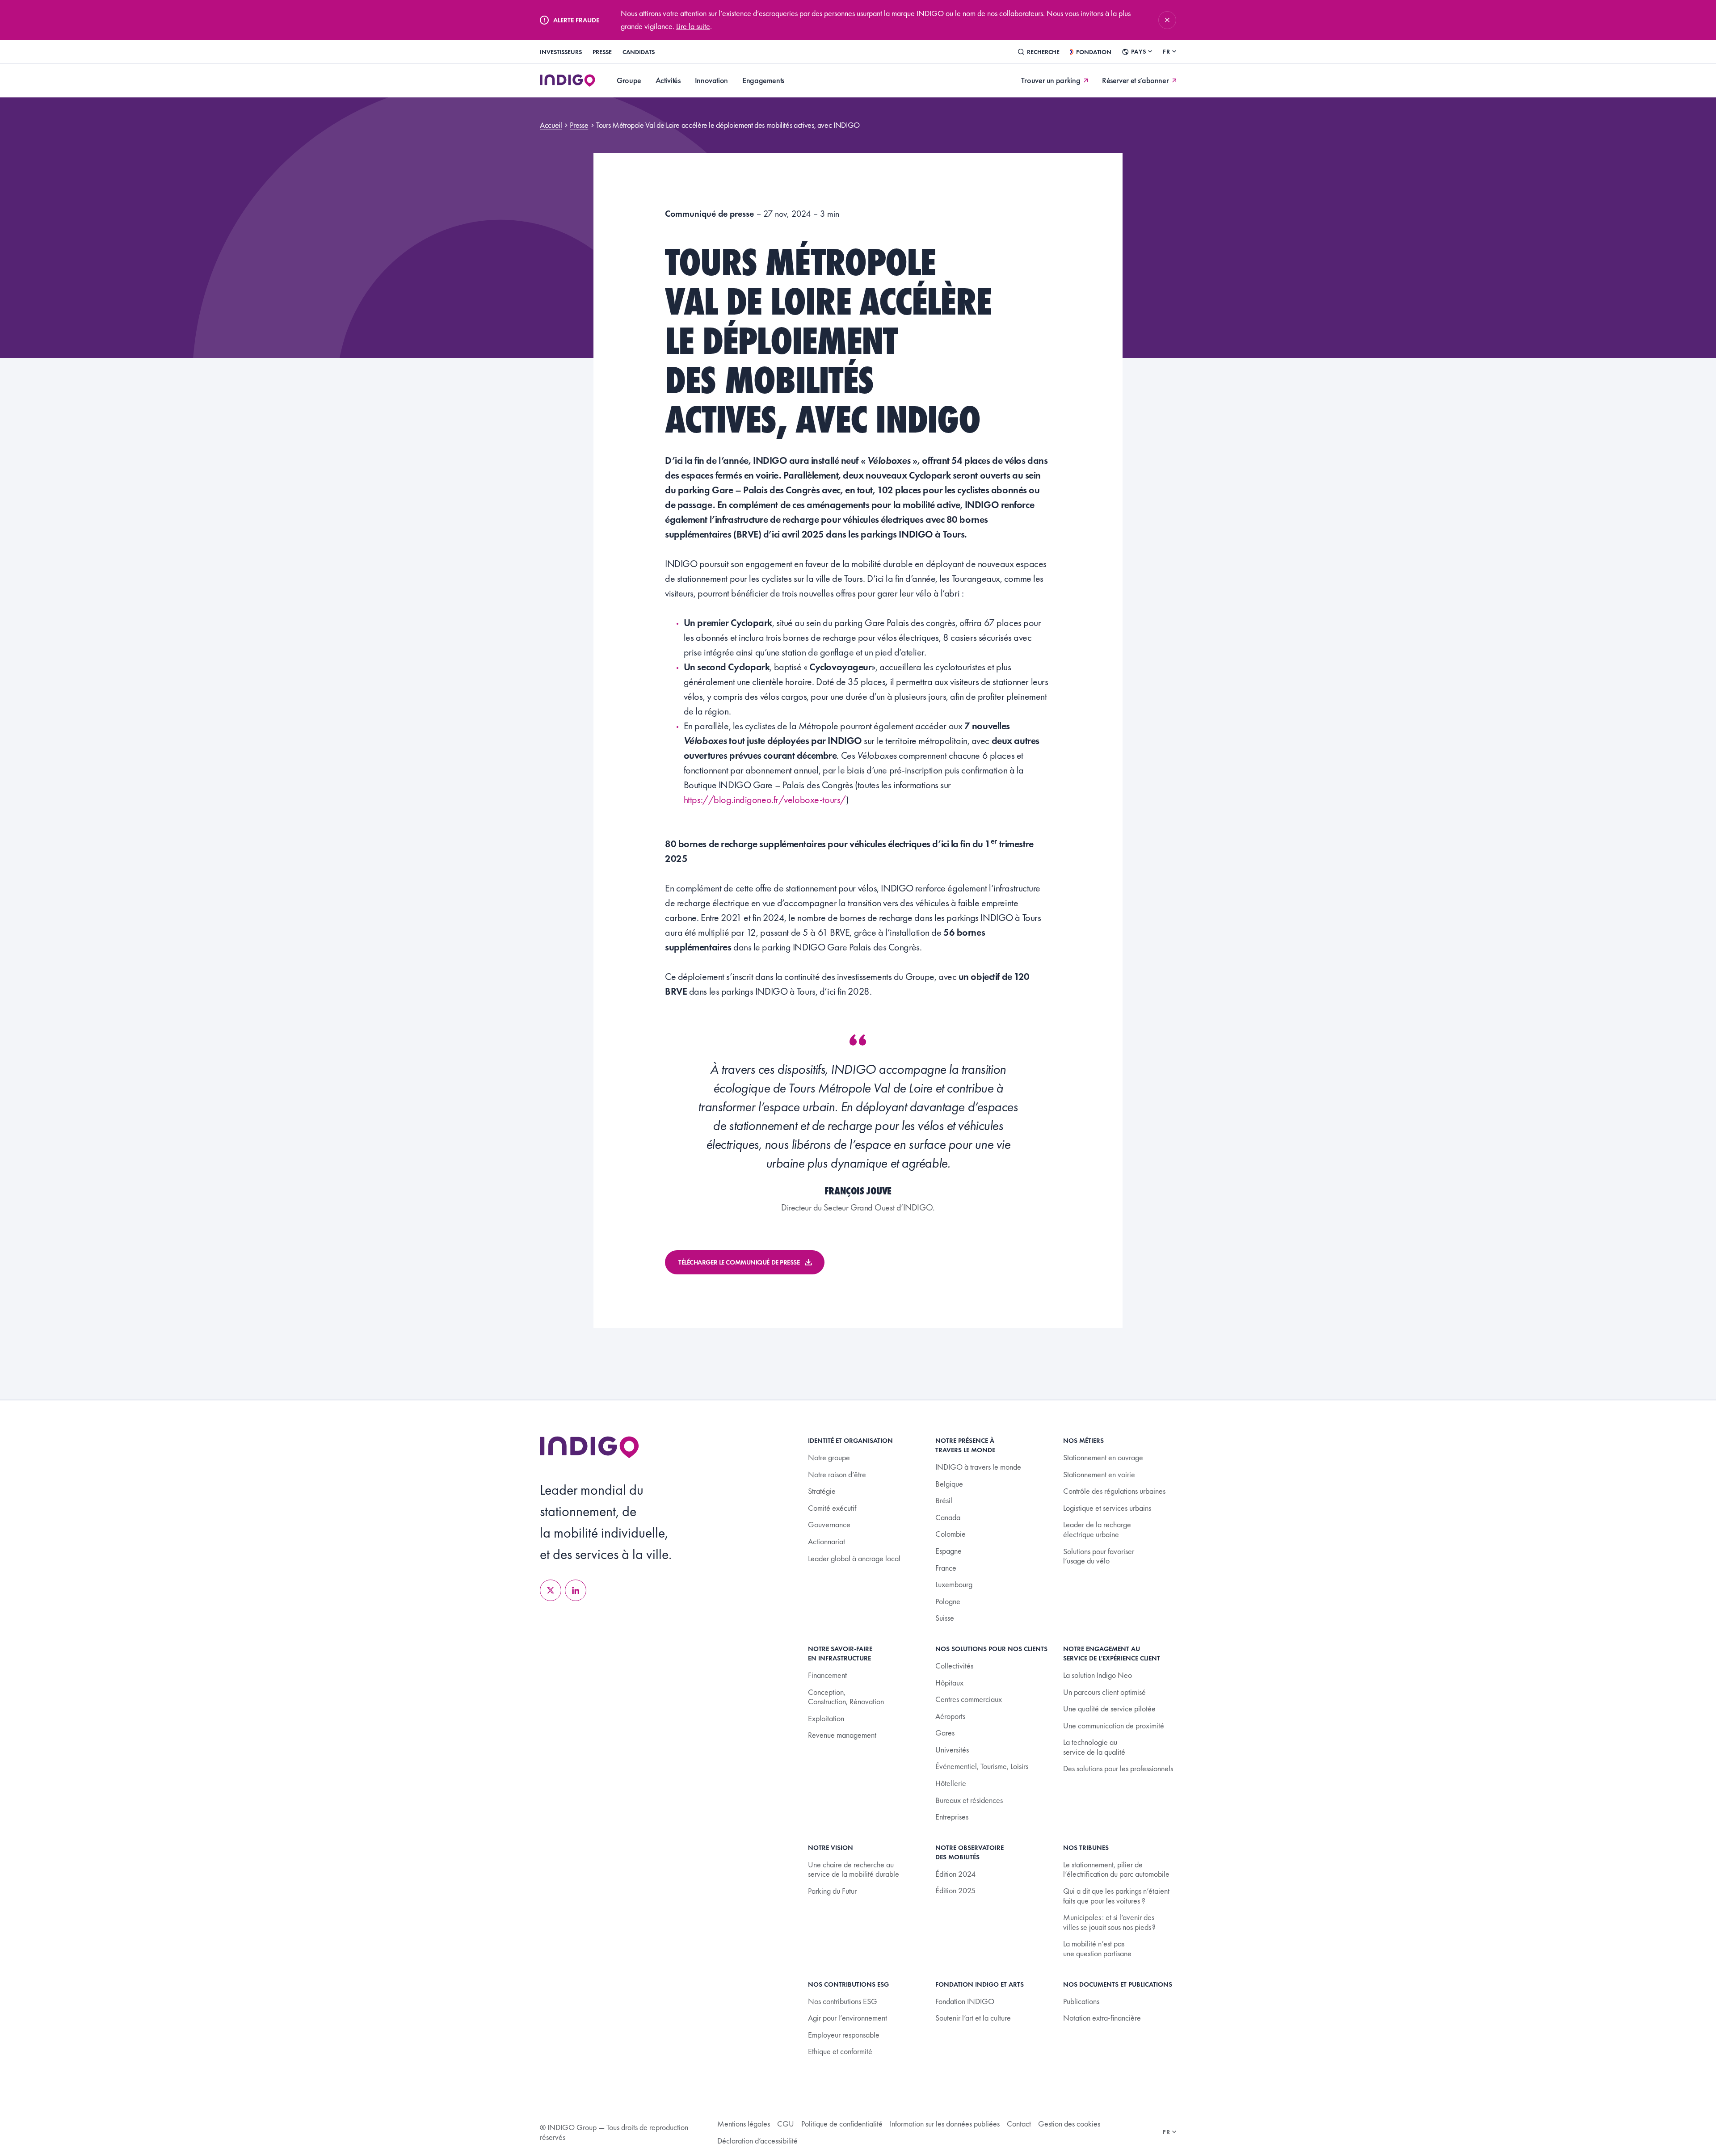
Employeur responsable (844, 2035)
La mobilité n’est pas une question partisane (1097, 1948)
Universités (952, 1750)
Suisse (945, 1618)
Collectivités (954, 1666)
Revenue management (842, 1735)
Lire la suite (693, 26)
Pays (1138, 51)
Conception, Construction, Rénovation (846, 1697)
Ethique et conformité (840, 2051)
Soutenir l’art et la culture (973, 2018)
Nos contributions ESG (843, 2001)
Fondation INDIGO (965, 2001)
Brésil (944, 1500)
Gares (945, 1733)
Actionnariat (826, 1541)
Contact (1019, 2124)
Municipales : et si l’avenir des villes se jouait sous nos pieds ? (1109, 1922)
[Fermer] (1167, 20)
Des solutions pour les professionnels (1118, 1768)
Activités (668, 80)
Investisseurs (561, 52)
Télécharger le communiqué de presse (739, 1262)
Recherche (1043, 52)
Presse (602, 52)
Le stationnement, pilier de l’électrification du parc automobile (1116, 1869)
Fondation (1094, 52)
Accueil (551, 125)
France (946, 1568)
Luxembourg (954, 1584)
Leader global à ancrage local (854, 1558)
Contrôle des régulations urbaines (1114, 1491)
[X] (551, 1590)
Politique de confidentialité (842, 2124)
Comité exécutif (832, 1508)
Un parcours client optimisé (1104, 1692)
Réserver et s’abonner (1135, 80)
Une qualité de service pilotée (1109, 1708)
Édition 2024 (955, 1874)
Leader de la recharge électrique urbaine (1097, 1529)
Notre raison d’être (837, 1474)
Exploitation (826, 1718)
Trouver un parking (1051, 80)
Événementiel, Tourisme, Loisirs (982, 1766)
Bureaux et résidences (969, 1800)
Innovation (711, 80)
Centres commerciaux (969, 1699)
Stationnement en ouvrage (1103, 1457)
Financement (827, 1675)
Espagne (948, 1551)
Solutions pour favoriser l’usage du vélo (1099, 1556)
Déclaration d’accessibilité (757, 2141)
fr (1167, 51)
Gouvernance (829, 1524)
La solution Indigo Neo (1098, 1675)
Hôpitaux (949, 1683)
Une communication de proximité (1114, 1725)
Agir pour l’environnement (847, 2018)
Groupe (629, 80)
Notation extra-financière (1102, 2018)
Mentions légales (744, 2124)
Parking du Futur (832, 1891)
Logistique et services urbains (1107, 1508)
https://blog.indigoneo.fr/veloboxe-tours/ (765, 800)
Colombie (951, 1534)
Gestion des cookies (1069, 2124)
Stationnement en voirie (1099, 1474)
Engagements (763, 80)
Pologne (948, 1601)
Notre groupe (829, 1457)
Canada (948, 1517)
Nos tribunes (1086, 1848)
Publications (1081, 2001)
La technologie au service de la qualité (1094, 1747)
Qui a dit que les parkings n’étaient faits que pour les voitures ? (1116, 1896)
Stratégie (822, 1491)
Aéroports (950, 1716)
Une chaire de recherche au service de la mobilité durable (854, 1869)
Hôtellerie (951, 1783)
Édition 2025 (955, 1890)
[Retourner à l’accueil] (589, 1447)
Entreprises (952, 1817)
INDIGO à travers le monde (978, 1467)
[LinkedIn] (576, 1590)
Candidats (639, 52)
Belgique (949, 1484)
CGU (786, 2124)
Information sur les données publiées (945, 2124)
